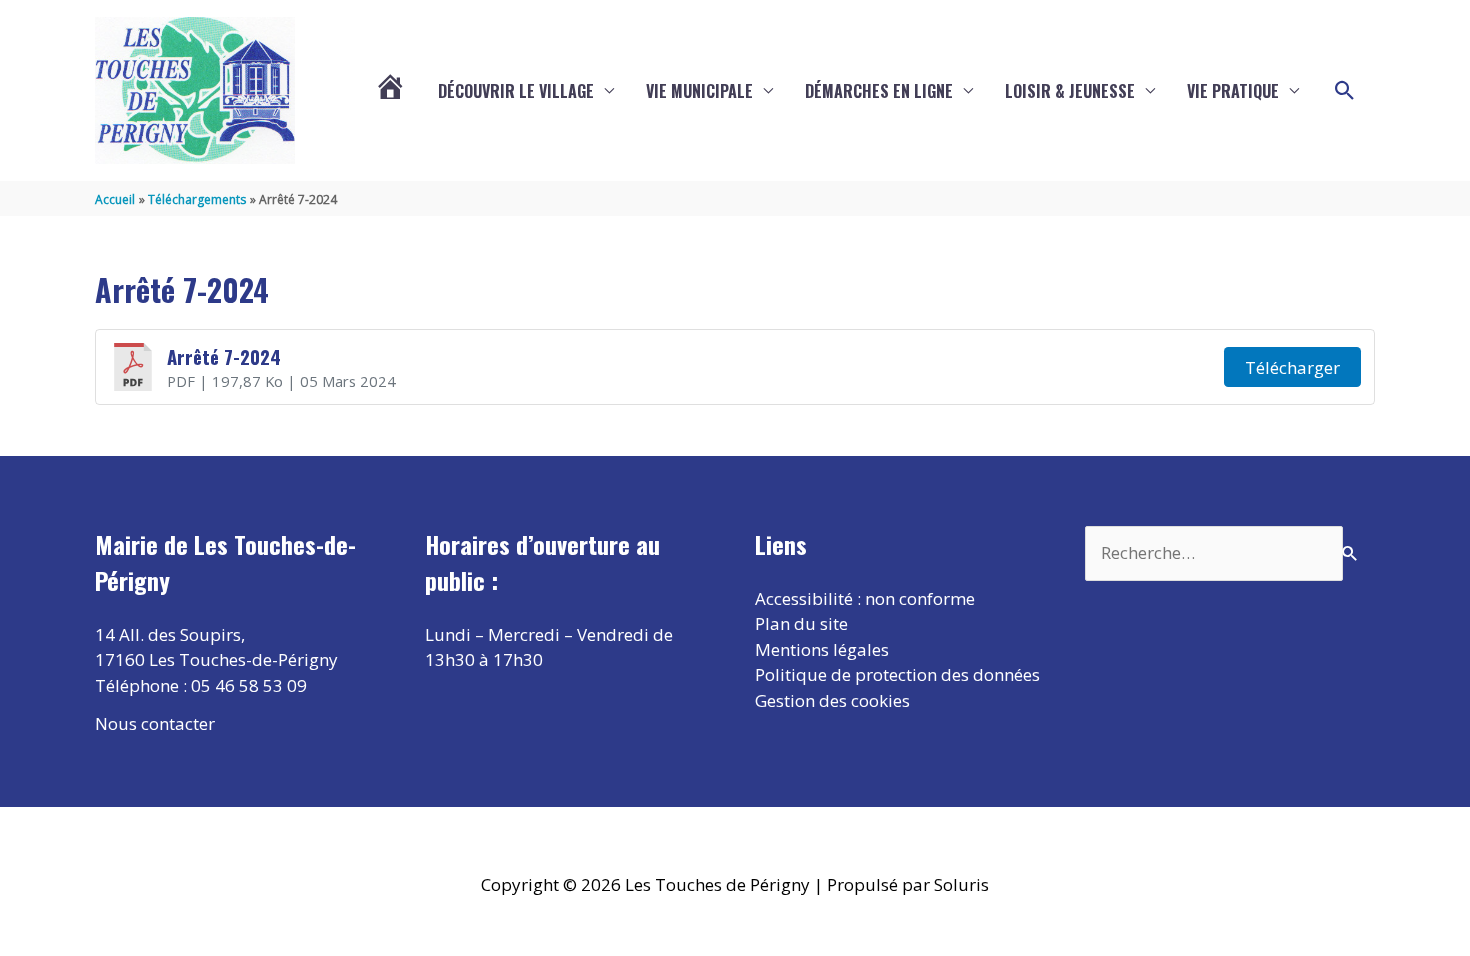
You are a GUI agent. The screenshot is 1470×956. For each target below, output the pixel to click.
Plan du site (801, 623)
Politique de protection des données (897, 674)
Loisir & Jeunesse (1070, 91)
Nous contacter (155, 723)
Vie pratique (1233, 91)
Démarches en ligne (879, 91)
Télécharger (1292, 367)
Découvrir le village (516, 91)
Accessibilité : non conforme (865, 598)
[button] (1345, 91)
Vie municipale (699, 91)
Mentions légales (822, 649)
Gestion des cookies (832, 700)
